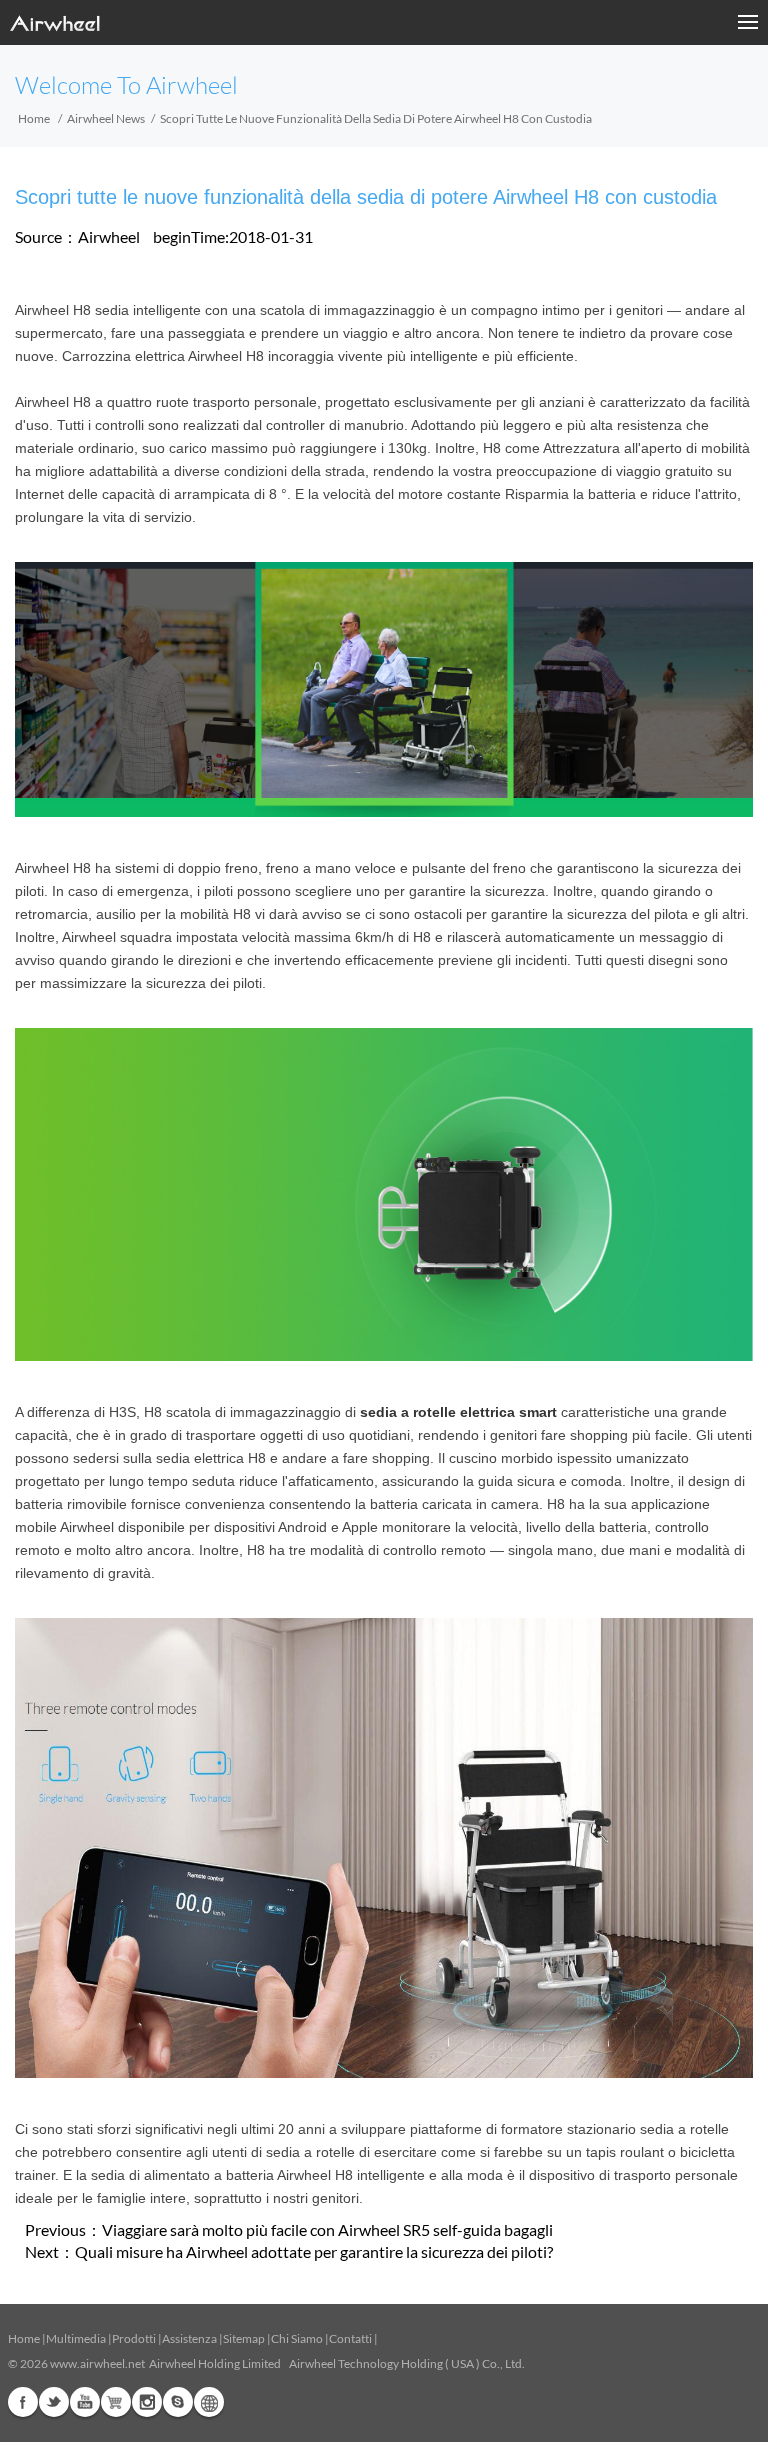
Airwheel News (106, 118)
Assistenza (189, 2338)
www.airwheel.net (97, 2363)
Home (34, 118)
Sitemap (244, 2338)
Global (209, 2402)
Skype (178, 2402)
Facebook (23, 2402)
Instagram (147, 2402)
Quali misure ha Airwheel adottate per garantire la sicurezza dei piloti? (314, 2251)
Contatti (350, 2338)
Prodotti (134, 2338)
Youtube (85, 2402)
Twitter (54, 2402)
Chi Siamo (297, 2338)
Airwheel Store (116, 2402)
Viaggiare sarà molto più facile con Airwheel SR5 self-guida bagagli (327, 2229)
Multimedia (76, 2338)
